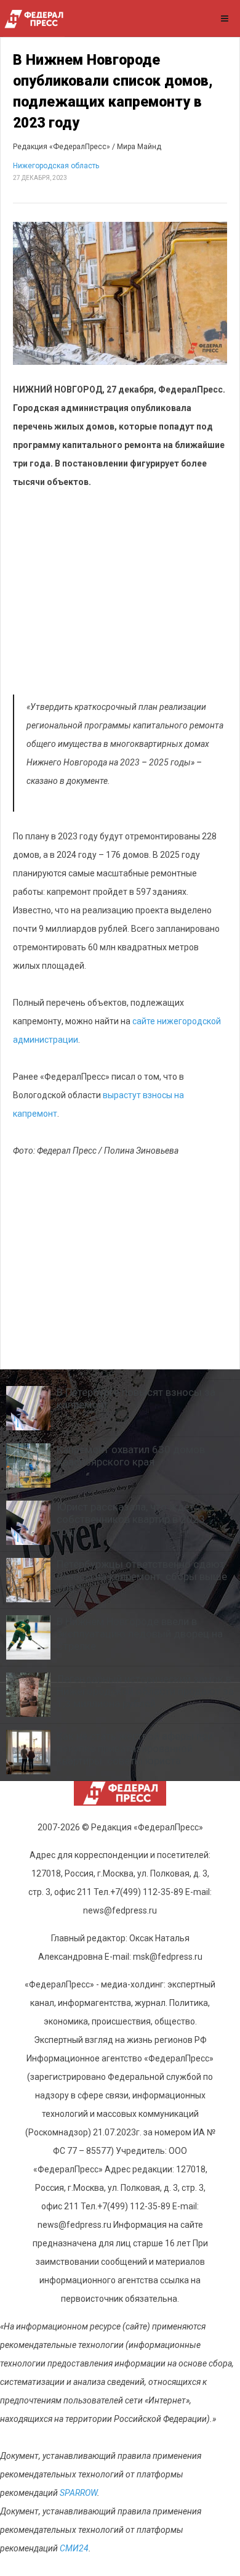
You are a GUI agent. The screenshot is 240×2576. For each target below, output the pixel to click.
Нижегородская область (56, 166)
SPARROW (78, 2493)
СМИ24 (74, 2548)
